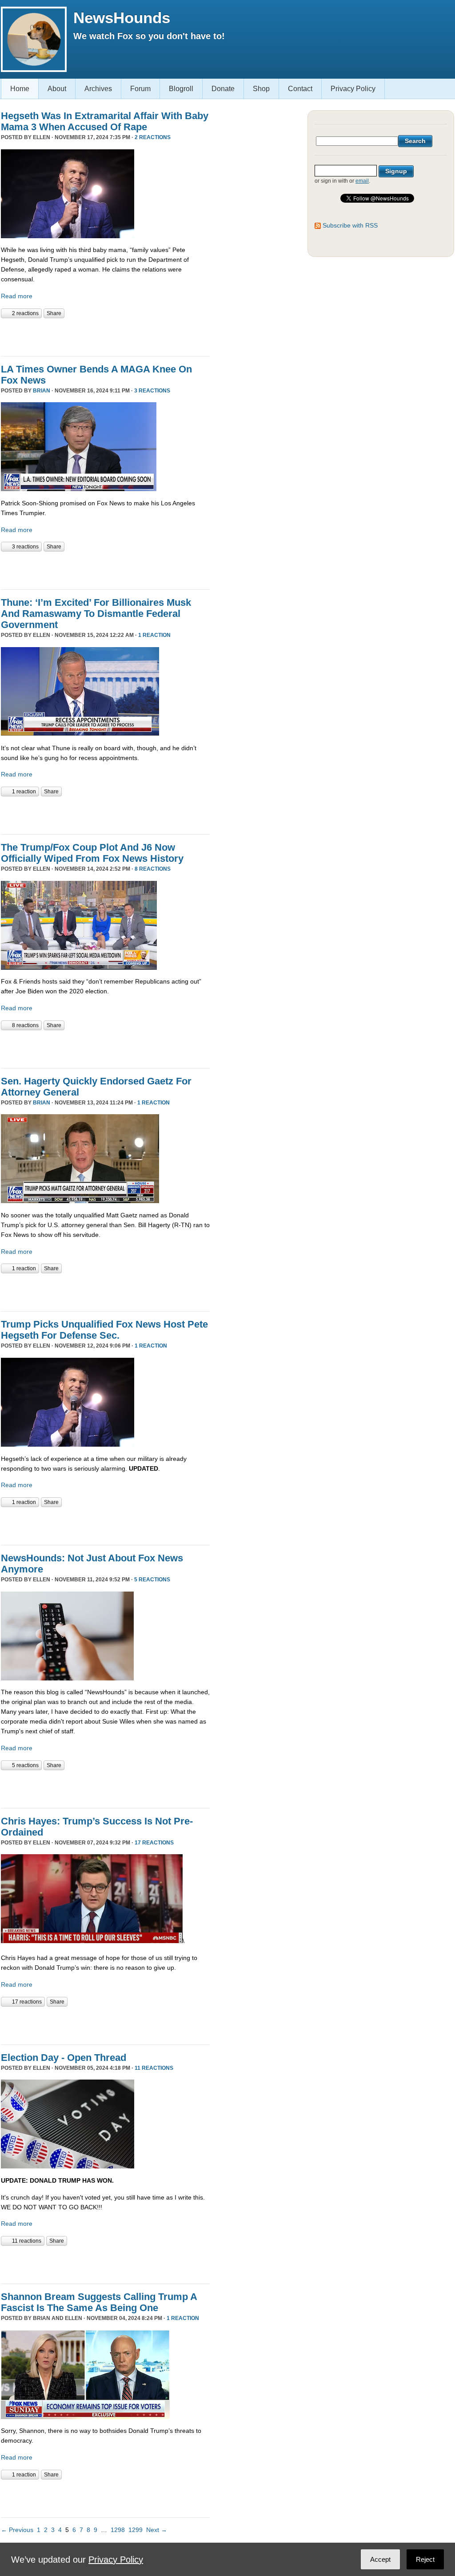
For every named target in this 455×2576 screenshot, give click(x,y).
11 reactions (154, 2068)
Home (20, 89)
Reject (425, 2559)
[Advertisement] (105, 336)
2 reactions (153, 137)
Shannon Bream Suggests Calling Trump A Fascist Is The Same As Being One (99, 2302)
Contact (300, 89)
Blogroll (181, 89)
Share (54, 313)
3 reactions (152, 391)
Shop (261, 89)
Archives (98, 89)
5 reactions (152, 1580)
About (57, 89)
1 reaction (154, 635)
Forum (140, 89)
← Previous (17, 2530)
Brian (42, 391)
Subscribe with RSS (350, 225)
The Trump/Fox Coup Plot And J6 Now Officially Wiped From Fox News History (92, 853)
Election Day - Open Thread (64, 2058)
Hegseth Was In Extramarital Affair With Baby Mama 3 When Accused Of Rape (105, 121)
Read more (17, 296)
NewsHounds (122, 18)
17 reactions (154, 1843)
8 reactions (153, 869)
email (362, 181)
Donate (223, 89)
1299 (136, 2530)
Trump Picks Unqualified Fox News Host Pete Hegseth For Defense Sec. (104, 1330)
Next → (157, 2530)
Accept (380, 2559)
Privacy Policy (353, 89)
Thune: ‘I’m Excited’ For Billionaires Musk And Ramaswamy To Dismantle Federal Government (96, 614)
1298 (118, 2530)
